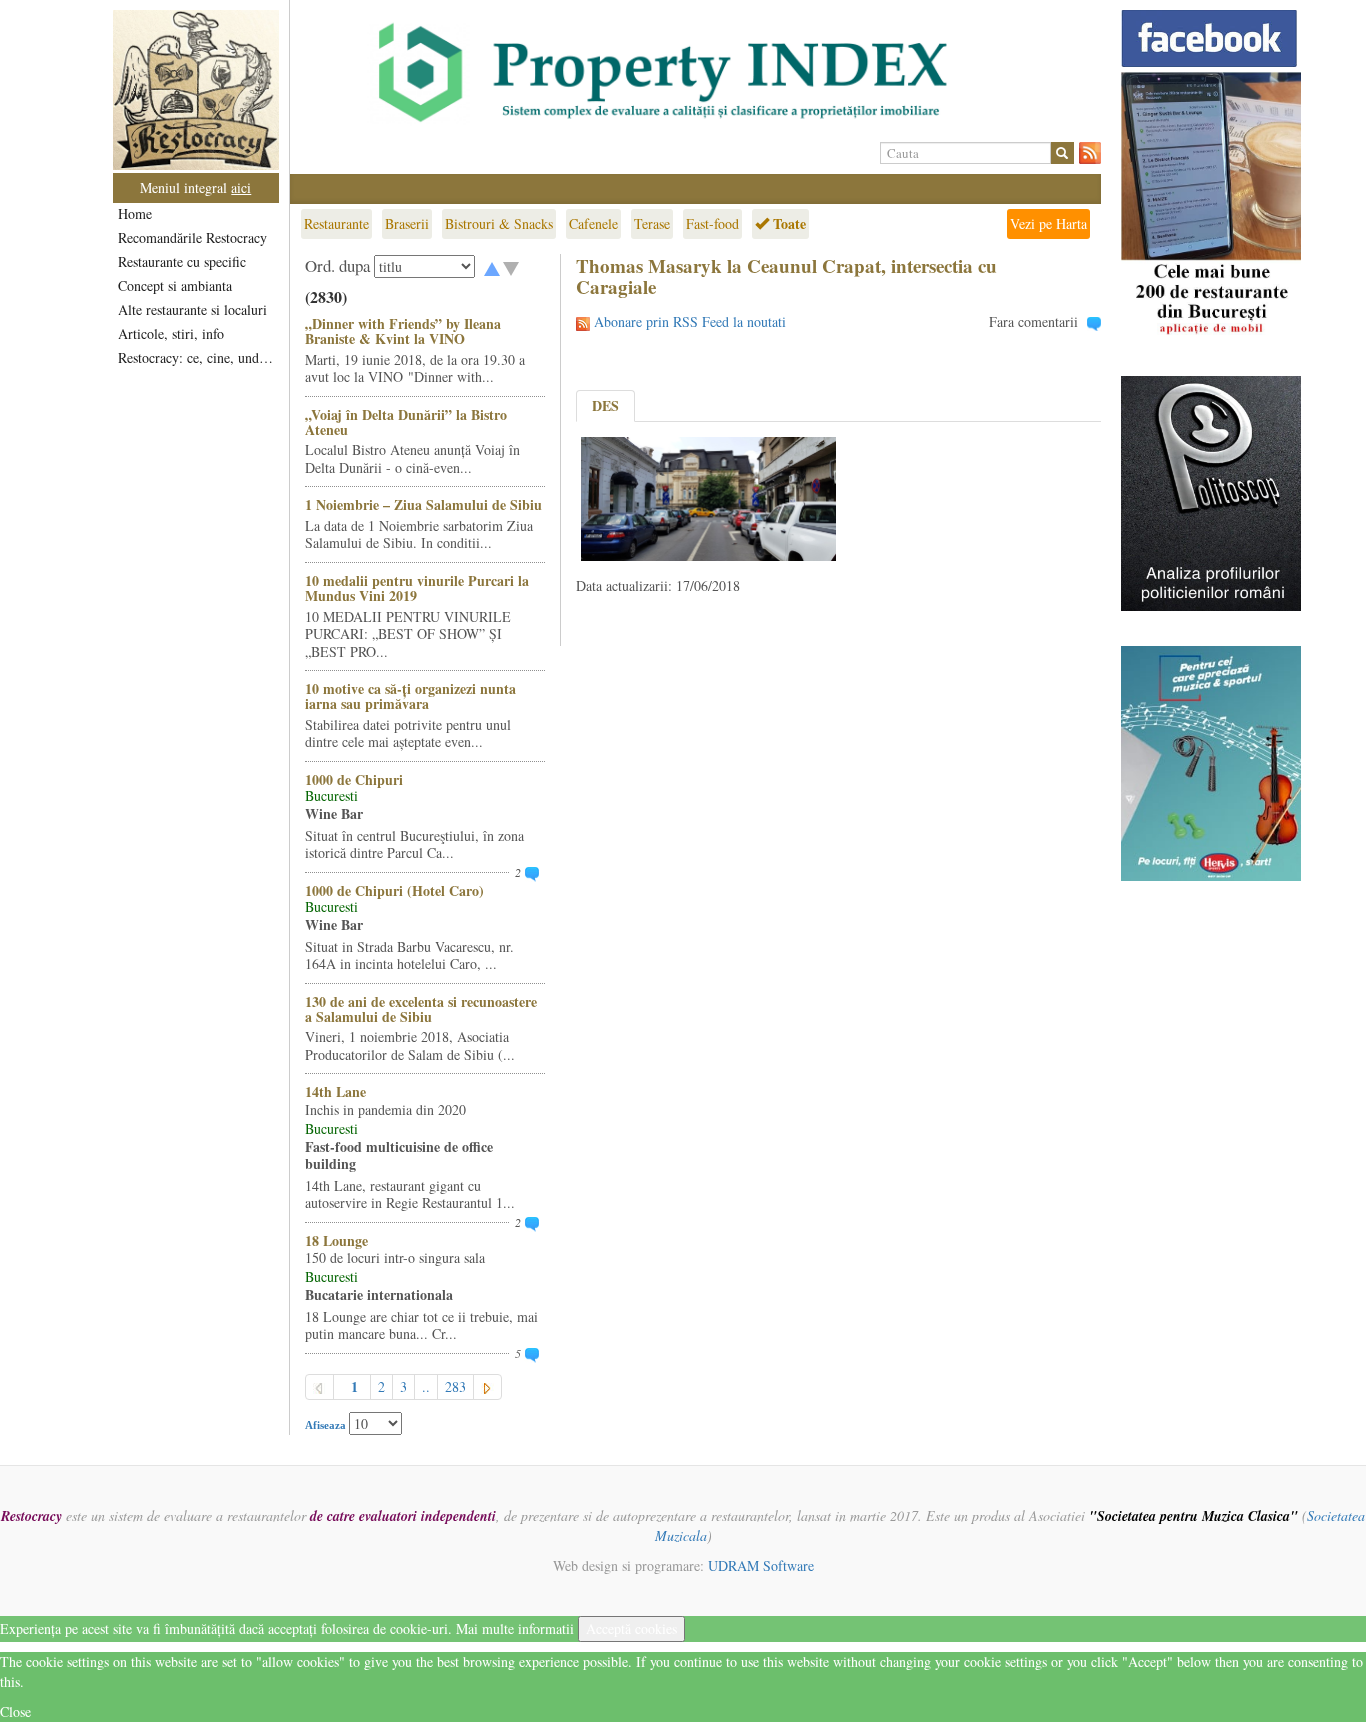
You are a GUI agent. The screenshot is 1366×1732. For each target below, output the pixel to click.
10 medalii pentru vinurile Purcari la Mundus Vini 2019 (417, 588)
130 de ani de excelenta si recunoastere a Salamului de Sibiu (421, 1009)
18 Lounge (336, 1240)
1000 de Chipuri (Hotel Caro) (394, 890)
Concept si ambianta (175, 285)
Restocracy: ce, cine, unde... (197, 357)
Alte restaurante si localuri (192, 309)
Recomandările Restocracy (192, 237)
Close (15, 1711)
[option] (695, 73)
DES (605, 405)
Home (135, 213)
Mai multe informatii (515, 1628)
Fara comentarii (1033, 321)
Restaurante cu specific (182, 261)
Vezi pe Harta (1048, 223)
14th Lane (335, 1091)
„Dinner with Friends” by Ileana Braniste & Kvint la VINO (403, 331)
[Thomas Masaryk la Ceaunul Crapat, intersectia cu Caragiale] (708, 496)
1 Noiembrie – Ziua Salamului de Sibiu (423, 504)
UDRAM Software (761, 1565)
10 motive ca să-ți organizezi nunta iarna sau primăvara (410, 696)
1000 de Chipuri (354, 779)
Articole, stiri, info (171, 333)
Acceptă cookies (631, 1628)
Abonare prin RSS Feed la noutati (690, 321)
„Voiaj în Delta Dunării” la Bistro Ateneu (406, 422)
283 (455, 1386)
